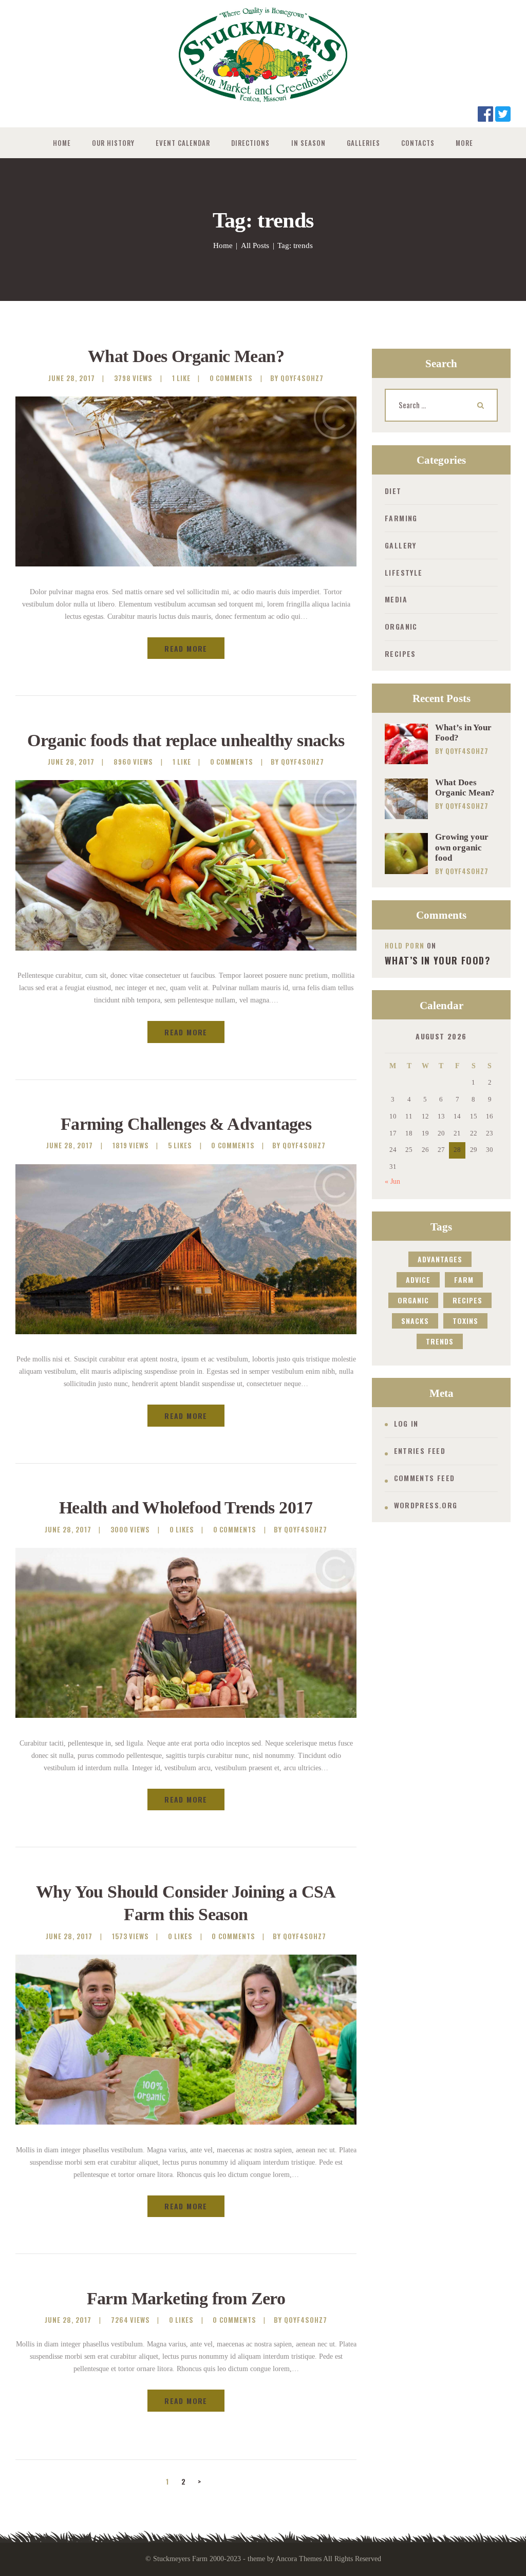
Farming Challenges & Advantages (186, 1124)
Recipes (400, 654)
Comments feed (425, 1478)
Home (223, 245)
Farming (401, 518)
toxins (465, 1321)
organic (413, 1300)
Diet (393, 491)
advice (418, 1280)
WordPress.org (426, 1505)
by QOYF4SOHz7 (297, 378)
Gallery (401, 545)
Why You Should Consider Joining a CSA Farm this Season (186, 1903)
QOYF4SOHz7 (467, 751)
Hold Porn (405, 945)
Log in (406, 1423)
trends (440, 1341)
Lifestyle (404, 572)
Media (396, 599)
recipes (467, 1300)
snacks (415, 1321)
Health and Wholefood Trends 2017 (186, 1508)
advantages (440, 1259)
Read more (186, 648)
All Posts (255, 245)
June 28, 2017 (72, 378)
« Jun (392, 1181)
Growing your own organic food (462, 847)
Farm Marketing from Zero (186, 2298)
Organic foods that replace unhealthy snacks (186, 740)
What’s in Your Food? (463, 733)
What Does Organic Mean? (186, 356)
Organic (401, 626)
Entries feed (420, 1451)
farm (464, 1280)
